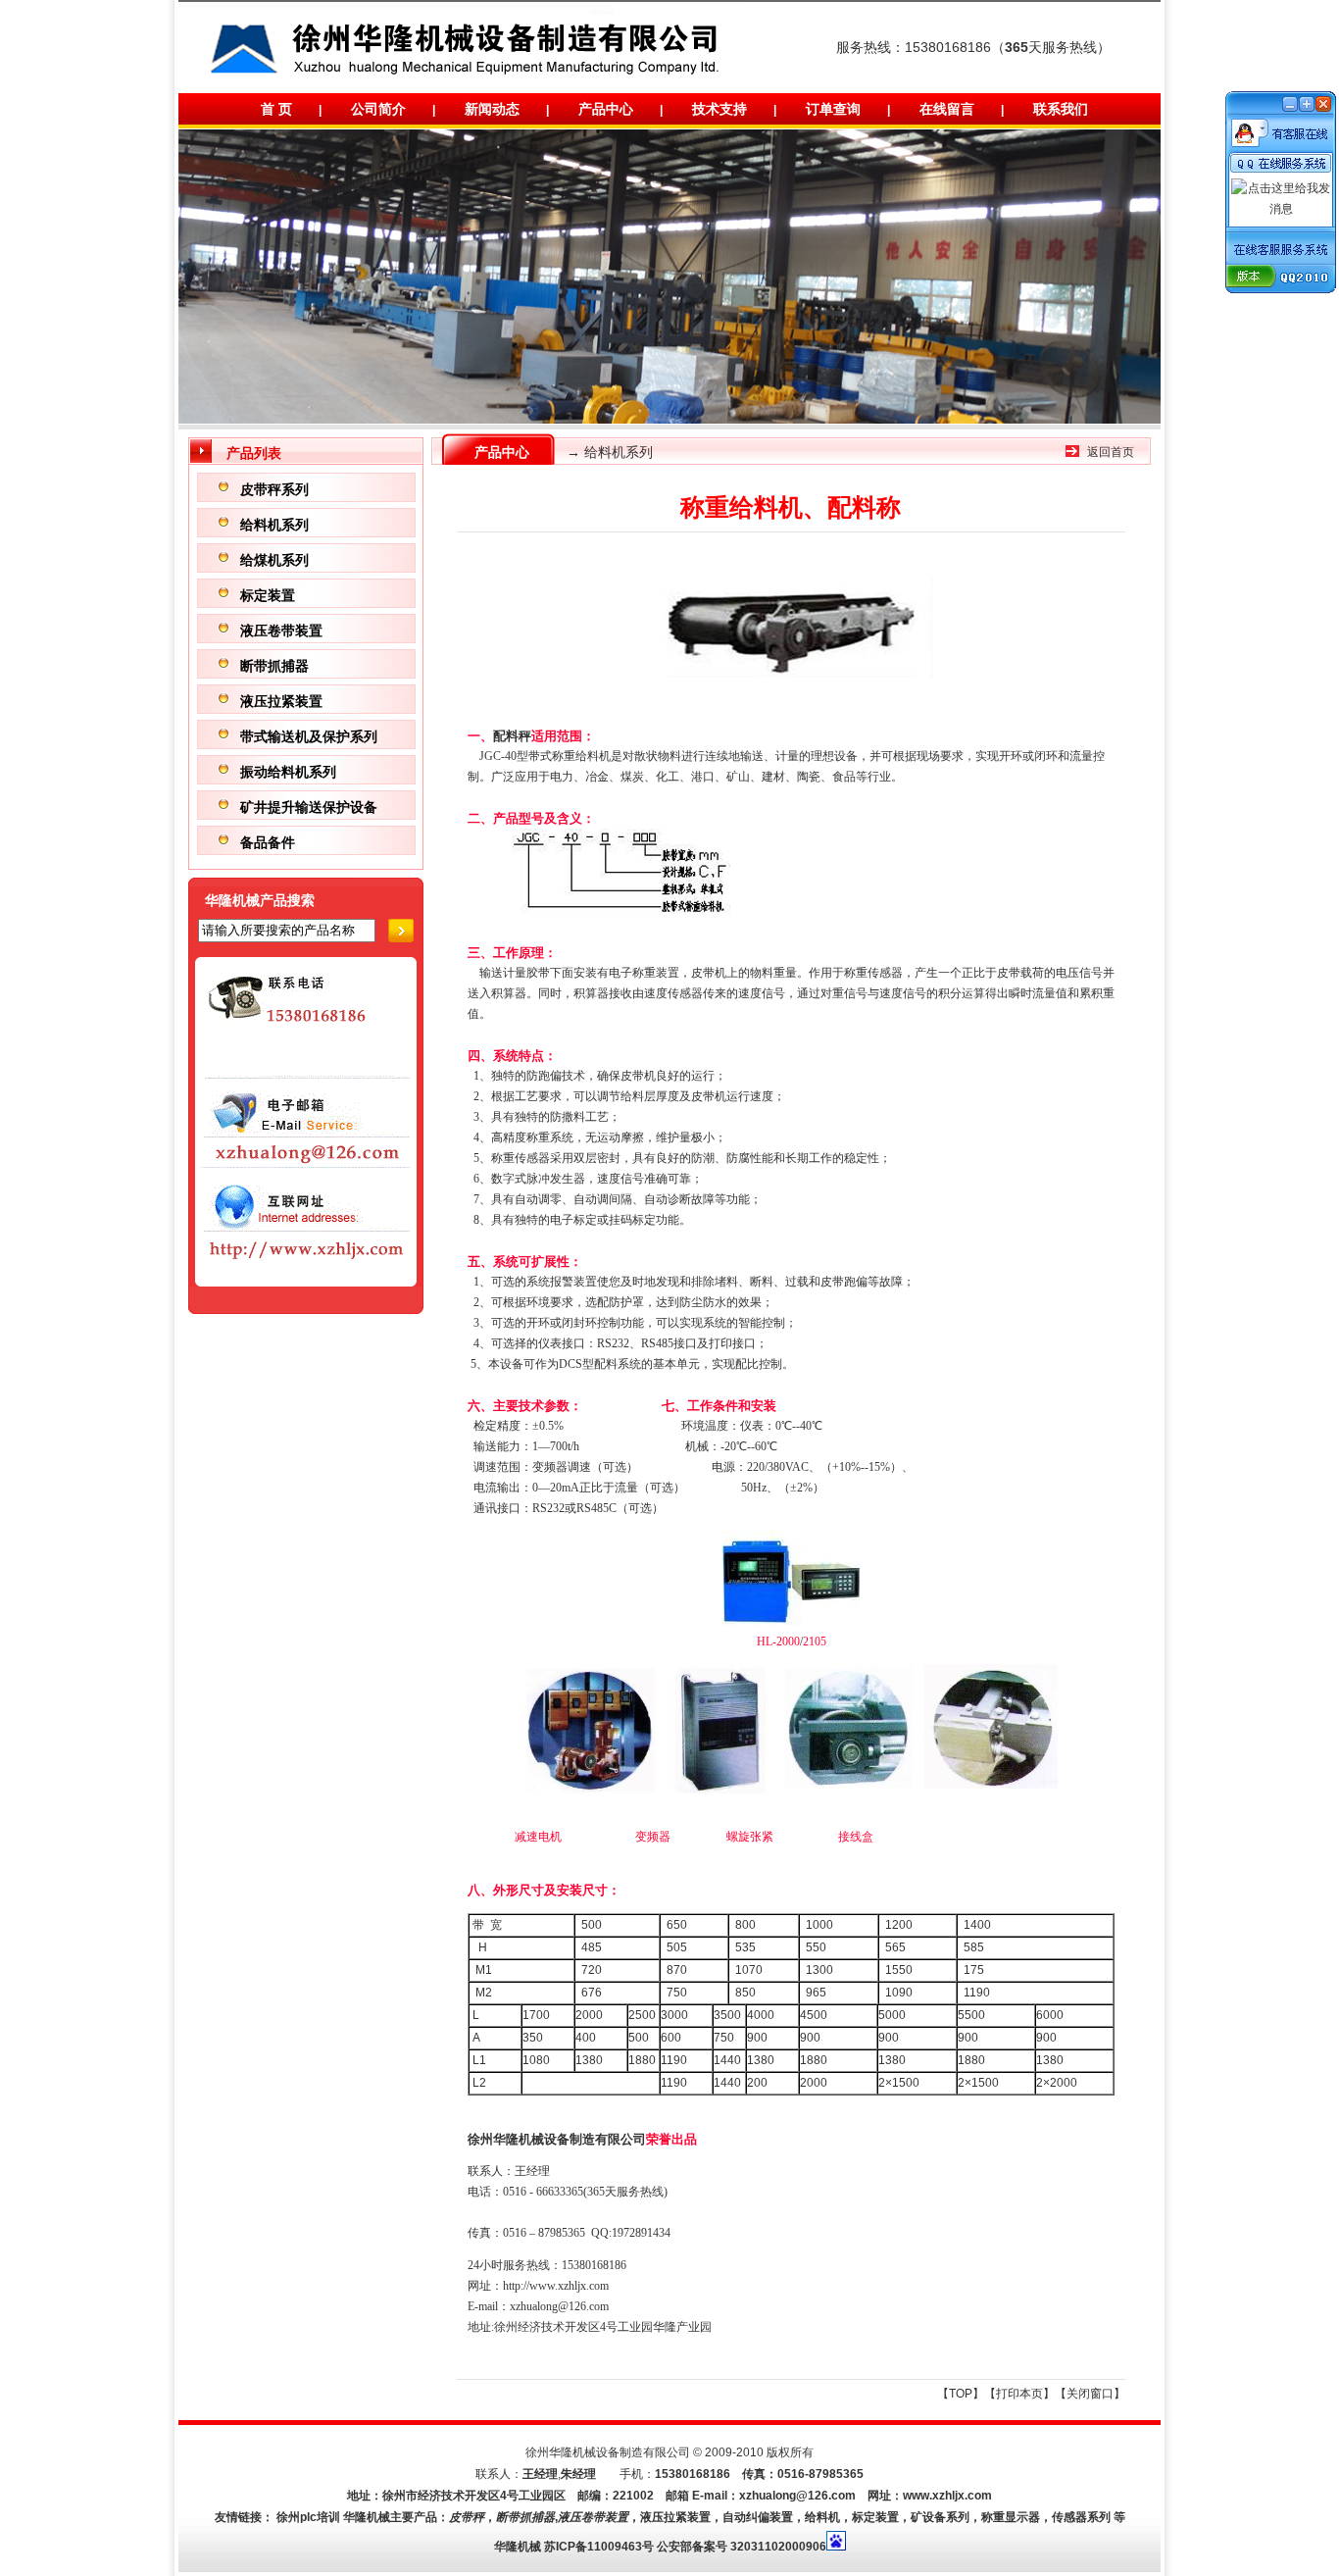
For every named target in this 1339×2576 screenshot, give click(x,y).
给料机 (593, 756)
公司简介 (378, 109)
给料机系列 (274, 524)
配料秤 (512, 736)
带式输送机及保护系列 (309, 736)
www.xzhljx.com (947, 2496)
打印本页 (1019, 2394)
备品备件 (268, 842)
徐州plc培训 (308, 2517)
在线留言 (947, 109)
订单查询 (833, 109)
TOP (961, 2394)
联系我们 (1061, 109)
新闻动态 (492, 109)
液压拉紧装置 (281, 701)
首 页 (276, 109)
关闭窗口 (1090, 2394)
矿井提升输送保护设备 (309, 807)
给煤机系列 (274, 559)
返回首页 (1111, 452)
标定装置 (268, 595)
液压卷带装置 (281, 630)
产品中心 (606, 109)
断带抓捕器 (274, 665)
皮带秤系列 (274, 489)
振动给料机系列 (288, 771)
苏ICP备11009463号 (599, 2547)
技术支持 (719, 109)
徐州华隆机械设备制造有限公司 (557, 2139)
